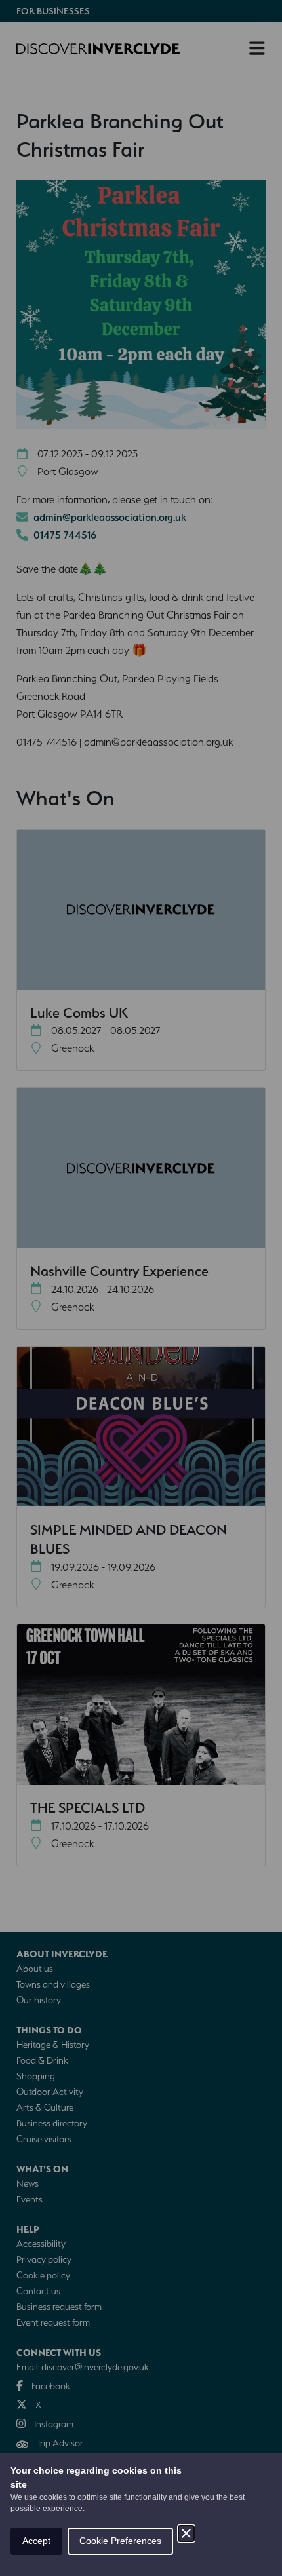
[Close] (186, 2533)
